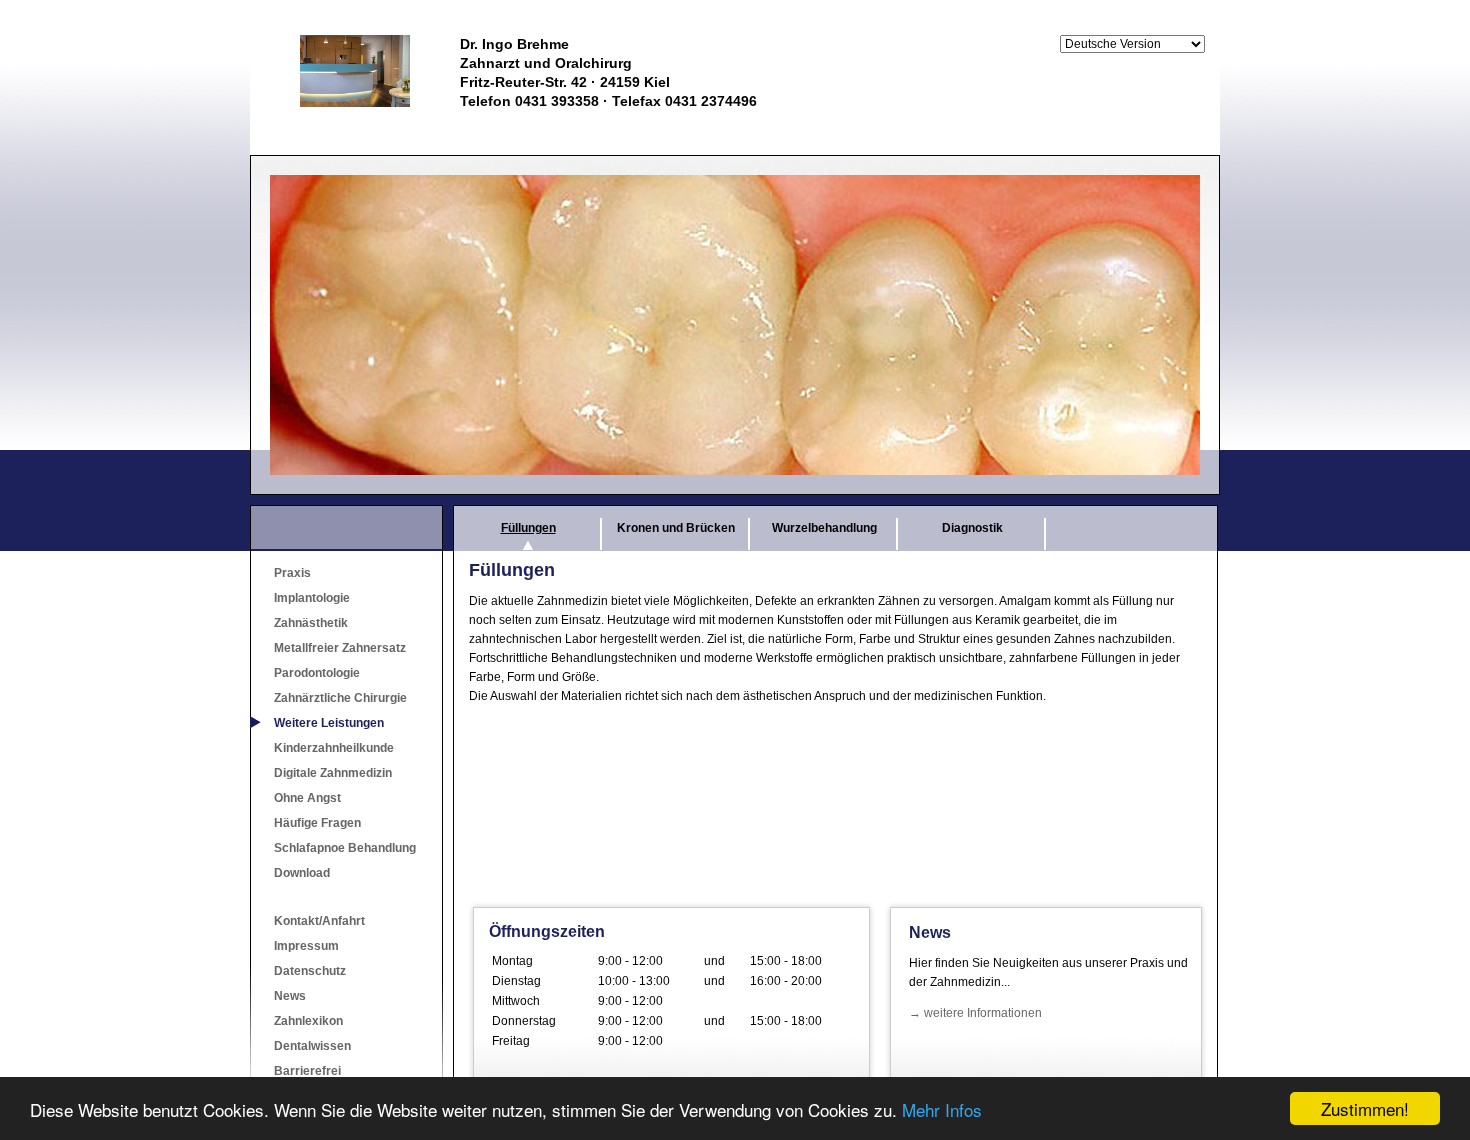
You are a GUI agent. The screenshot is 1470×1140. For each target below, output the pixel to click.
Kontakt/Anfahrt (319, 921)
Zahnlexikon (308, 1021)
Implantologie (312, 598)
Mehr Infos (942, 1109)
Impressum (306, 946)
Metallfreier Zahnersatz (340, 648)
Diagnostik (972, 528)
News (290, 996)
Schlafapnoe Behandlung (345, 848)
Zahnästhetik (311, 623)
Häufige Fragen (317, 823)
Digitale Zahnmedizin (333, 773)
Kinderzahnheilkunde (334, 748)
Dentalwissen (312, 1046)
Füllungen (528, 528)
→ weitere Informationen (975, 1013)
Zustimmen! (1365, 1108)
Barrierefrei (307, 1071)
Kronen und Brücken (676, 528)
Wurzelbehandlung (824, 528)
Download (302, 873)
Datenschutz (310, 971)
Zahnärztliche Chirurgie (340, 698)
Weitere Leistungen (329, 723)
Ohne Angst (307, 798)
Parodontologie (317, 673)
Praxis (292, 573)
